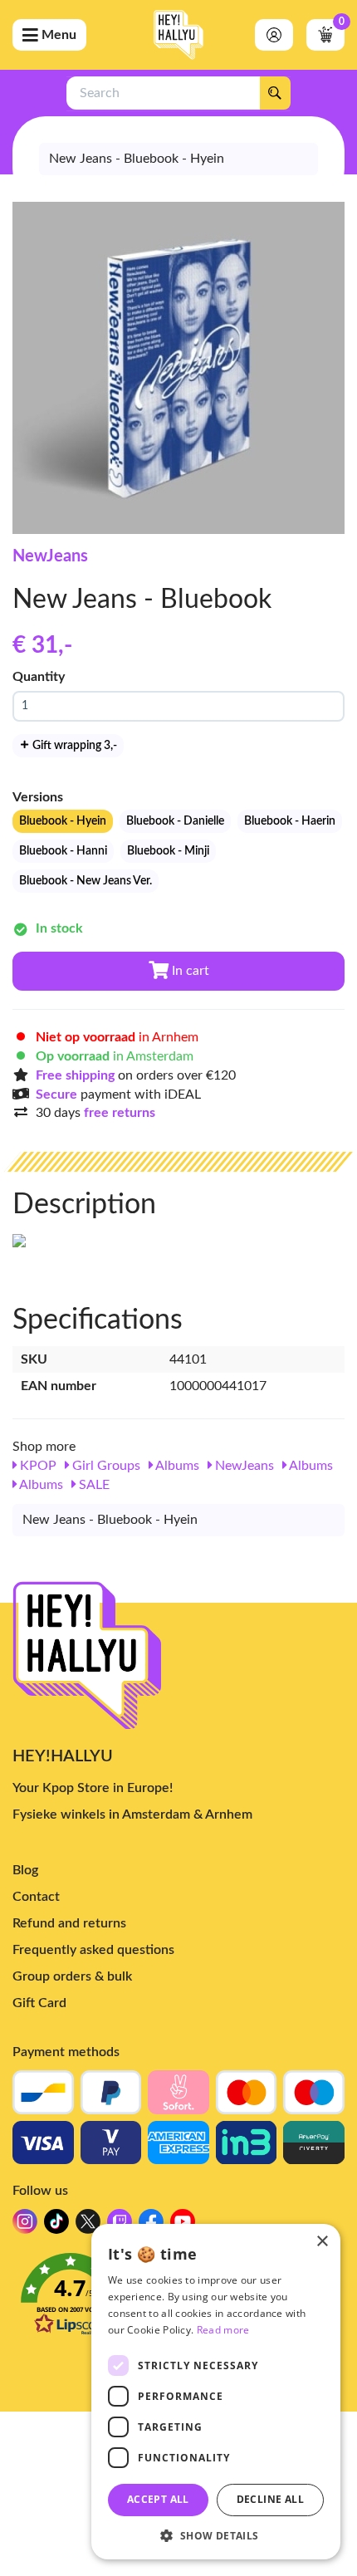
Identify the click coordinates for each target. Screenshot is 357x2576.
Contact (36, 1897)
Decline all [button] (270, 2499)
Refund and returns (69, 1923)
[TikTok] (56, 2226)
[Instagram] (25, 2226)
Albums (176, 1466)
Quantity (39, 677)
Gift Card (39, 2003)
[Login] (274, 35)
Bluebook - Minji (168, 851)
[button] (216, 2535)
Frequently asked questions (93, 1950)
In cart (189, 971)
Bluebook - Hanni (63, 851)
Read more (223, 2330)
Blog (25, 1870)
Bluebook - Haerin (290, 821)
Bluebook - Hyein (63, 821)
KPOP (37, 1466)
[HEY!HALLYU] (178, 35)
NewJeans (50, 556)
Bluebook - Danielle (175, 821)
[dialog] (216, 2392)
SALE (93, 1485)
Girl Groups (105, 1466)
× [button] (322, 2242)
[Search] (275, 93)
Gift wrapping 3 (73, 746)
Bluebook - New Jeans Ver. (86, 881)
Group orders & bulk (72, 1976)
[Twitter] (88, 2226)
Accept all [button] (158, 2499)
